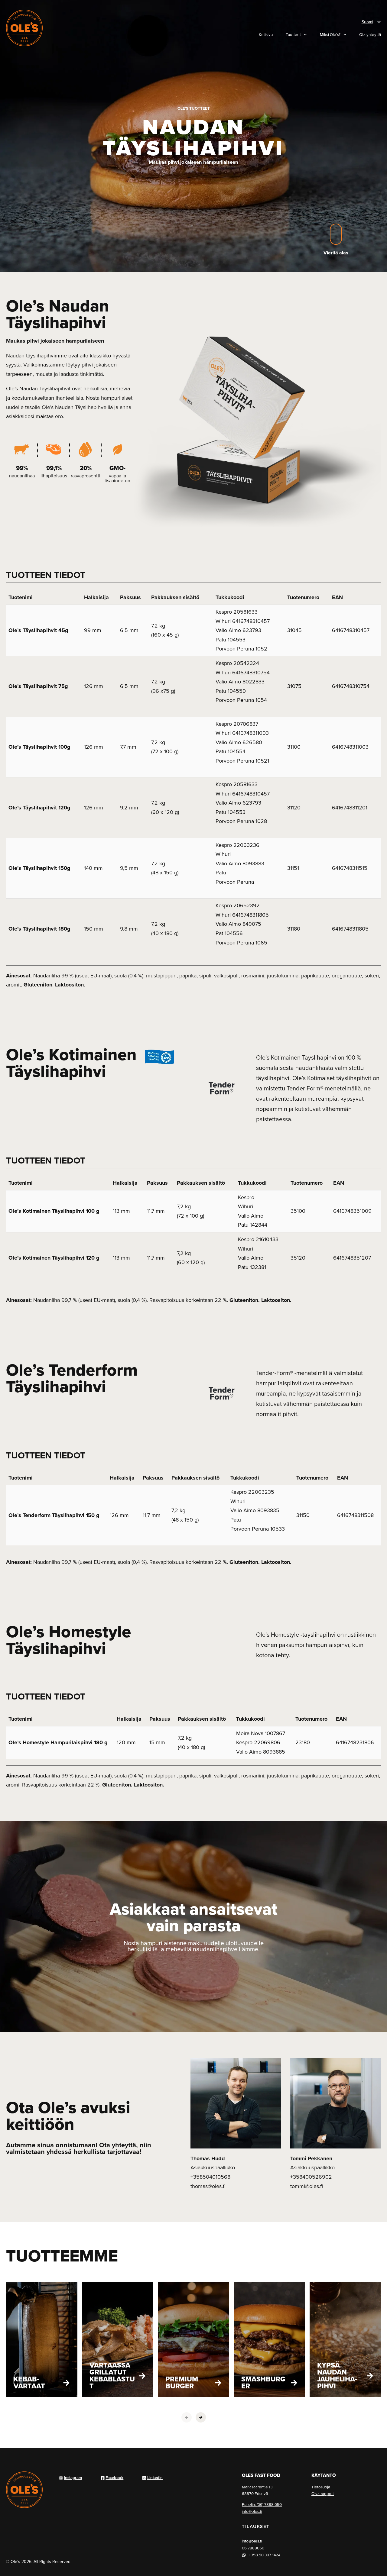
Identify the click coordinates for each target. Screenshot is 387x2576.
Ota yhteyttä (370, 34)
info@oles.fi (252, 2511)
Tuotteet (293, 34)
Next (201, 2417)
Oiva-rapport (323, 2494)
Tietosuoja (321, 2487)
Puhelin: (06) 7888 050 (262, 2504)
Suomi (367, 22)
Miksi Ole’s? (330, 34)
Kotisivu (266, 34)
